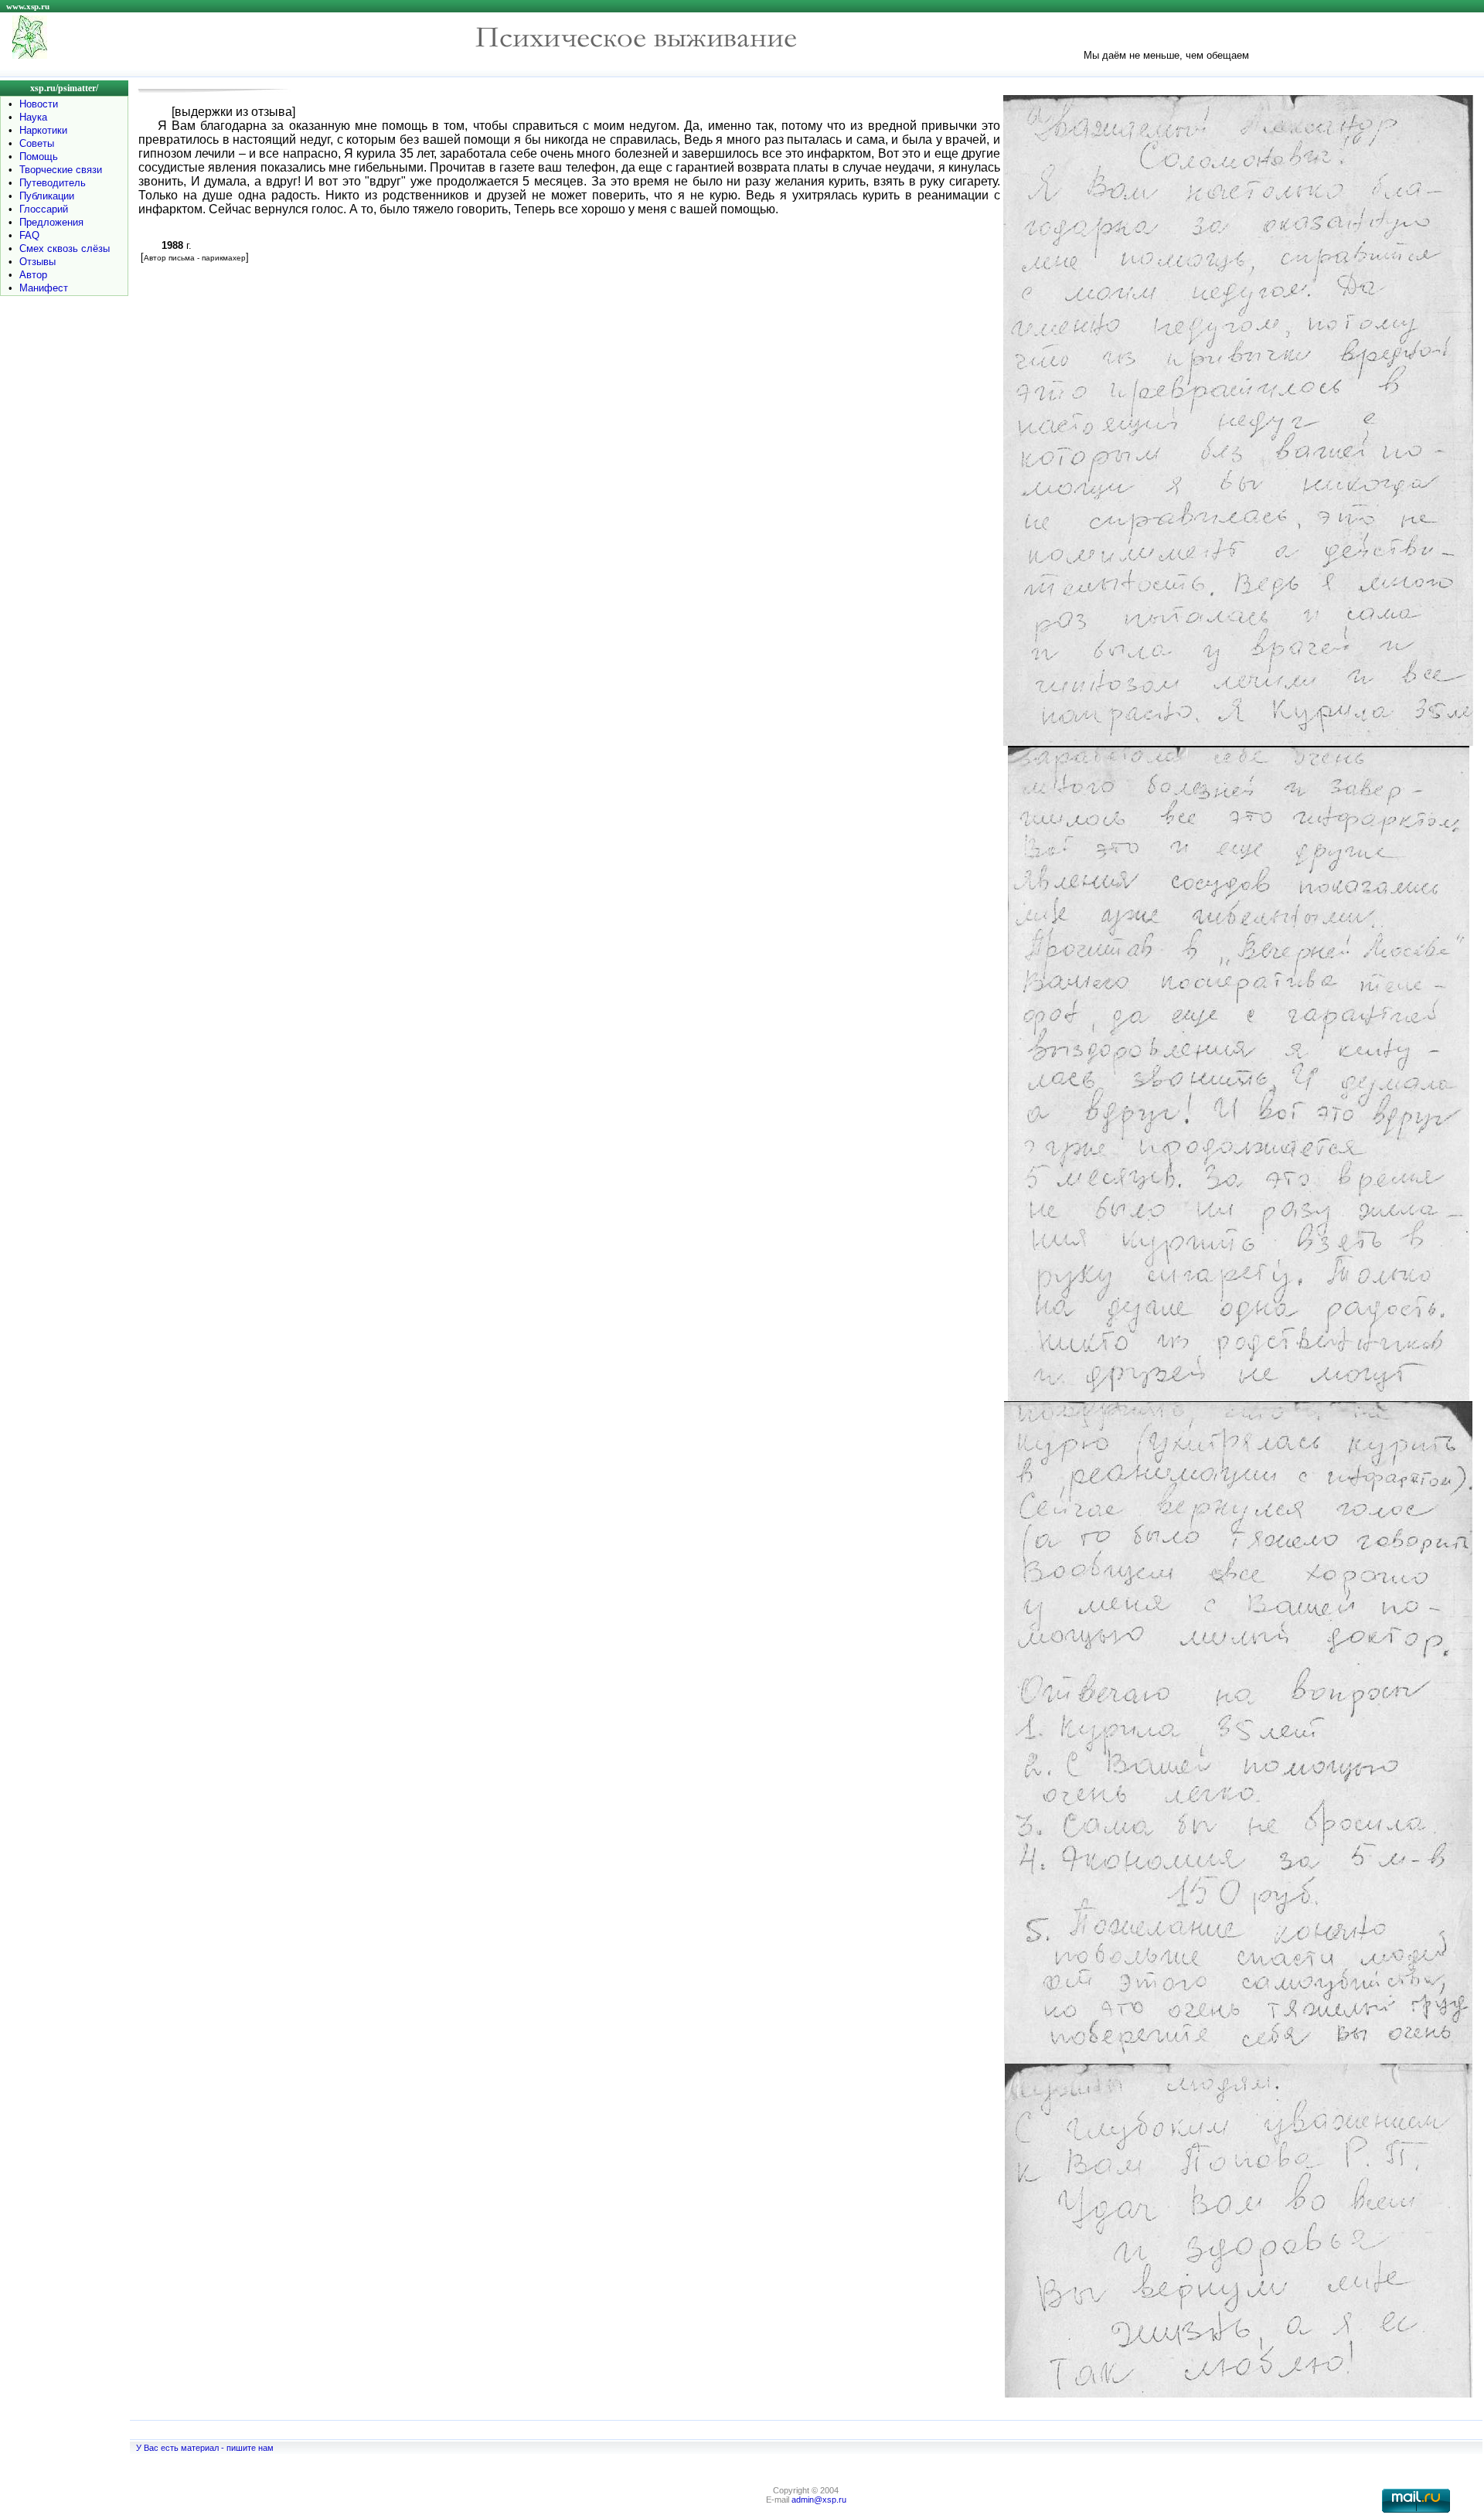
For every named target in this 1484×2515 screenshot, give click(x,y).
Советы (37, 143)
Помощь (39, 157)
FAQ (29, 235)
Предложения (51, 222)
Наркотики (43, 130)
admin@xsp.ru (819, 2500)
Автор (33, 275)
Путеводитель (53, 183)
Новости (39, 104)
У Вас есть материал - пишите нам (205, 2448)
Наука (33, 117)
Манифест (44, 288)
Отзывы (37, 262)
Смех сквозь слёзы (65, 248)
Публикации (47, 196)
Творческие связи (61, 170)
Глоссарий (44, 209)
